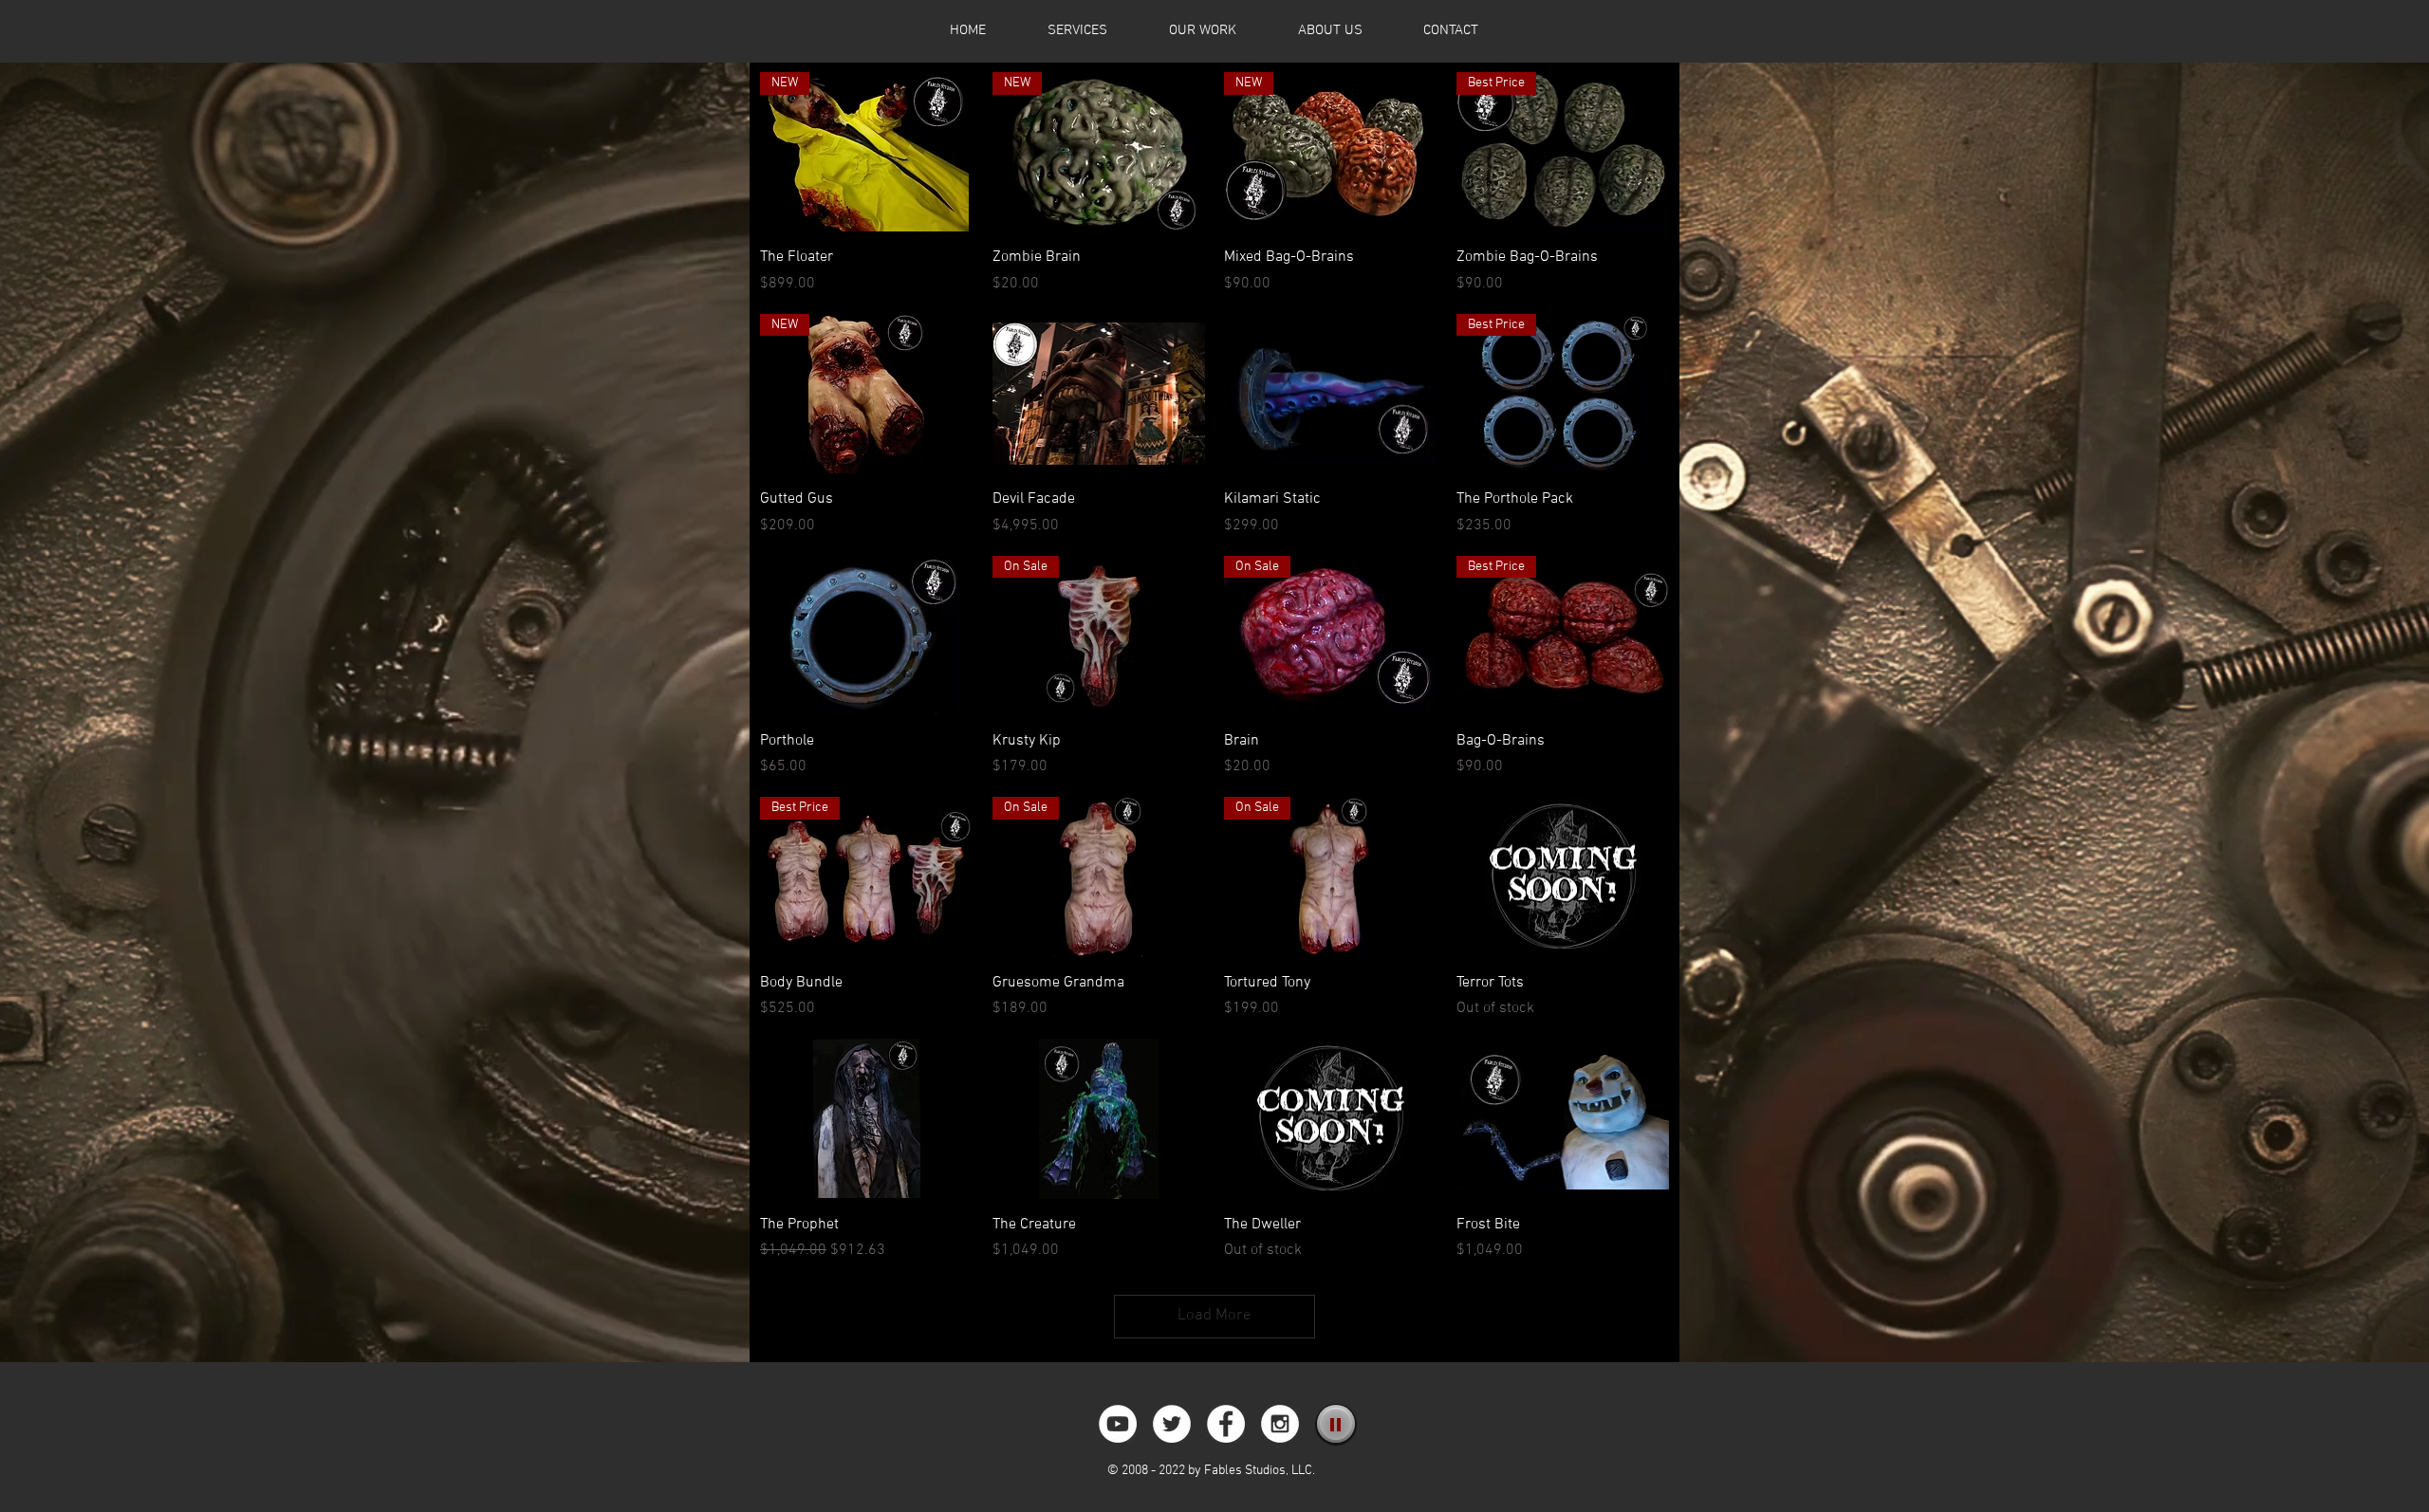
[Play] (1336, 1424)
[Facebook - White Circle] (1226, 1424)
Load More (1214, 1316)
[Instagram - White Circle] (1280, 1424)
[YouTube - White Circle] (1118, 1424)
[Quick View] (1099, 394)
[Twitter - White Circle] (1172, 1424)
